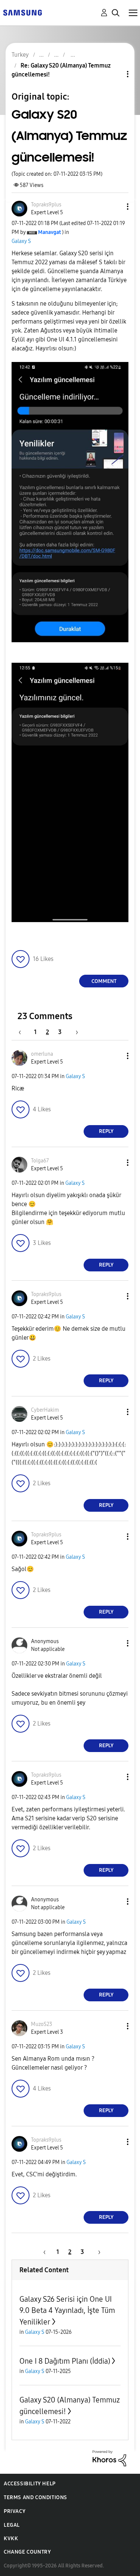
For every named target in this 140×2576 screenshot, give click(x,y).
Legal (12, 2525)
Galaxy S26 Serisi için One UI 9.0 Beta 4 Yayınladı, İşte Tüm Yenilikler (67, 2310)
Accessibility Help (30, 2484)
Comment (104, 981)
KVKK (11, 2538)
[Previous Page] (24, 1032)
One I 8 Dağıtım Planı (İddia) (65, 2361)
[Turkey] (22, 12)
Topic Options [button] (115, 74)
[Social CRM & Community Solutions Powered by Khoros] (109, 2458)
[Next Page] (74, 1032)
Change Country (27, 2552)
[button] (115, 207)
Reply (106, 1131)
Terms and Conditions (35, 2497)
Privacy (15, 2511)
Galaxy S (21, 241)
